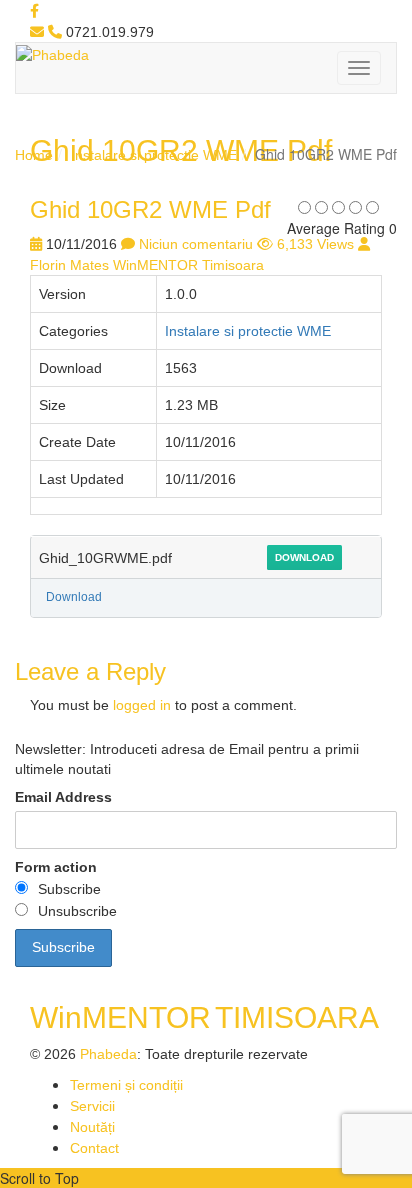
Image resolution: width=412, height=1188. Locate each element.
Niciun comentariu (196, 244)
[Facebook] (34, 11)
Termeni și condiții (126, 1085)
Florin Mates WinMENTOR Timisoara (147, 265)
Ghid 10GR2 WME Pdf (150, 209)
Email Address (63, 797)
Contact (94, 1148)
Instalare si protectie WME (154, 155)
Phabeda (108, 1054)
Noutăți (92, 1127)
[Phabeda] (52, 54)
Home (34, 155)
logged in (142, 705)
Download (304, 557)
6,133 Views (315, 244)
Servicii (92, 1106)
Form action (56, 867)
